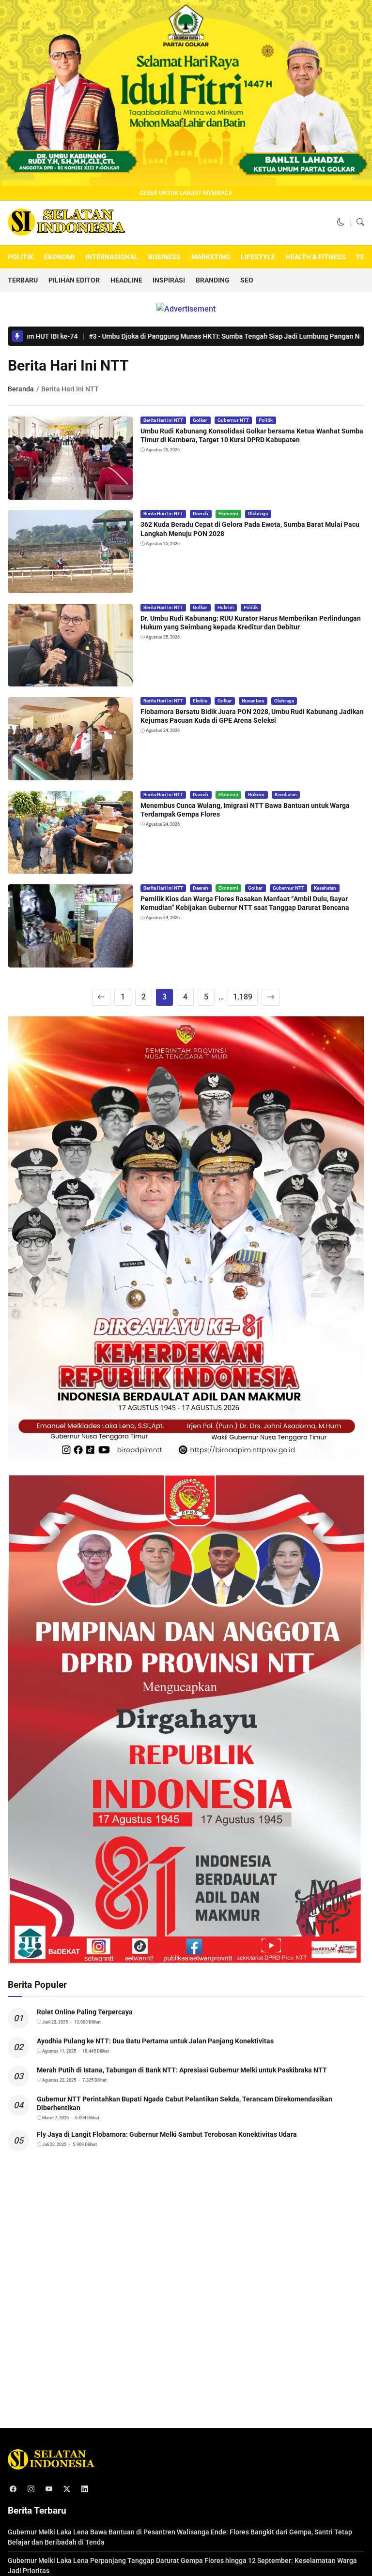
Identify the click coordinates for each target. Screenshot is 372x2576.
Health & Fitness (316, 257)
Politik (21, 257)
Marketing (211, 257)
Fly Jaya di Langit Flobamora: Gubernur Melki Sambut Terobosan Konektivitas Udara (167, 2134)
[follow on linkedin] (85, 2489)
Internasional (112, 257)
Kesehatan (286, 795)
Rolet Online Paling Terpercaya (85, 2012)
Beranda (21, 389)
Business (164, 257)
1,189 (243, 997)
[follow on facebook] (13, 2489)
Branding (213, 280)
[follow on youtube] (49, 2489)
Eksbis (200, 701)
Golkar (200, 420)
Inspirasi (169, 280)
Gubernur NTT (233, 420)
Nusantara (253, 701)
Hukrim (226, 607)
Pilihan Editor (74, 280)
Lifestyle (258, 257)
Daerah (201, 514)
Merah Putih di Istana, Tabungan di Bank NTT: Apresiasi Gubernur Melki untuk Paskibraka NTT (182, 2070)
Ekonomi (59, 257)
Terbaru (23, 280)
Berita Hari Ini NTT (163, 420)
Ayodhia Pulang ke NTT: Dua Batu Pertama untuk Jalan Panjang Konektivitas (155, 2041)
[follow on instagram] (31, 2489)
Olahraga (258, 514)
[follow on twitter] (67, 2489)
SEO (247, 280)
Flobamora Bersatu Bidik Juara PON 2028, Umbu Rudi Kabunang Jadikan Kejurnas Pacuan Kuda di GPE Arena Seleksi (252, 716)
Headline (126, 280)
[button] (341, 223)
